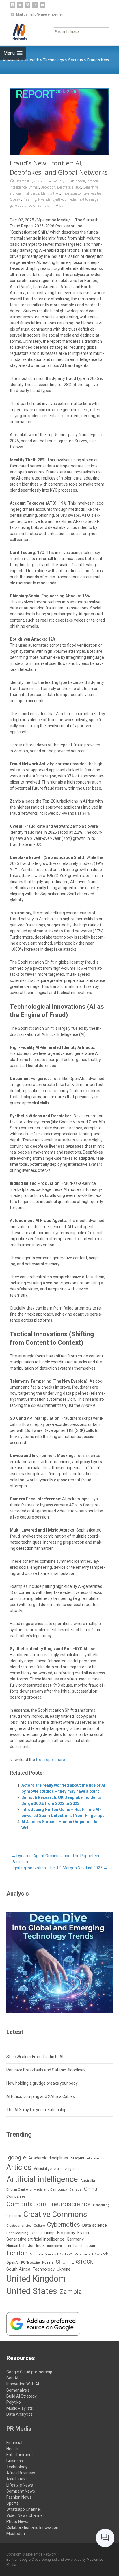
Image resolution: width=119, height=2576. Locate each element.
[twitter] (20, 7)
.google (80, 181)
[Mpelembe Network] (15, 31)
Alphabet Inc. (96, 2158)
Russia (48, 2262)
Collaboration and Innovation (32, 2527)
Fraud (77, 187)
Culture (39, 2226)
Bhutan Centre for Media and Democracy (37, 2189)
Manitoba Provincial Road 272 (51, 2254)
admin (64, 206)
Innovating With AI (23, 2384)
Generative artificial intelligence (35, 2239)
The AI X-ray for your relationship (36, 2110)
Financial (14, 2443)
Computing (101, 2205)
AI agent (77, 2158)
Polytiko (14, 2402)
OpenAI (15, 199)
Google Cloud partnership (29, 2372)
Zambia (43, 206)
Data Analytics (19, 2414)
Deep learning (17, 2233)
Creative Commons (55, 2214)
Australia (88, 2181)
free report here (50, 1760)
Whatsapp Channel (24, 2509)
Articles (19, 2167)
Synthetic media (64, 199)
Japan (90, 2246)
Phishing (30, 199)
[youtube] (42, 7)
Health (12, 2449)
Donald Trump (43, 2233)
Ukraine (64, 2269)
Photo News (17, 2521)
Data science (95, 2225)
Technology (44, 2269)
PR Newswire (30, 2263)
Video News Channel (25, 2515)
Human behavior (20, 2246)
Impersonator (72, 193)
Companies (16, 2196)
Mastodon (16, 2534)
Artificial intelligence (42, 2179)
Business (15, 2461)
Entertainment (20, 2455)
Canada (76, 2189)
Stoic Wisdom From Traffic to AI (35, 2057)
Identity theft (51, 193)
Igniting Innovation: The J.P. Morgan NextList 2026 (60, 1868)
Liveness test (93, 193)
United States (32, 2291)
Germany (75, 2239)
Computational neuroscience (49, 2204)
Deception (48, 187)
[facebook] (12, 7)
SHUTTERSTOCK (74, 2262)
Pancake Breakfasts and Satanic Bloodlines (46, 2070)
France (84, 2233)
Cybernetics (64, 2225)
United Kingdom (36, 2279)
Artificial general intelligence (57, 2169)
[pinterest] (27, 7)
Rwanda (44, 199)
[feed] (35, 7)
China (91, 2189)
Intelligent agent (59, 2246)
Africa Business (21, 2473)
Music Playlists (20, 2408)
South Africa (18, 2269)
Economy (66, 2233)
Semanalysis (18, 2390)
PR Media (19, 2429)
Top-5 (31, 206)
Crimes (34, 187)
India (40, 2245)
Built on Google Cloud (24, 2560)
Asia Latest (17, 2479)
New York (100, 2254)
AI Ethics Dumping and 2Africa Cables (41, 2096)
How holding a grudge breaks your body (42, 2083)
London (17, 2253)
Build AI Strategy (22, 2396)
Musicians (82, 2254)
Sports (12, 2503)
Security (58, 181)
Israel (78, 2246)
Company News (21, 2491)
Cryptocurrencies (19, 2226)
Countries (14, 2216)
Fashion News (19, 2497)
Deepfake (64, 187)
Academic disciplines (48, 2158)
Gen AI (12, 2378)
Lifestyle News (20, 2485)
